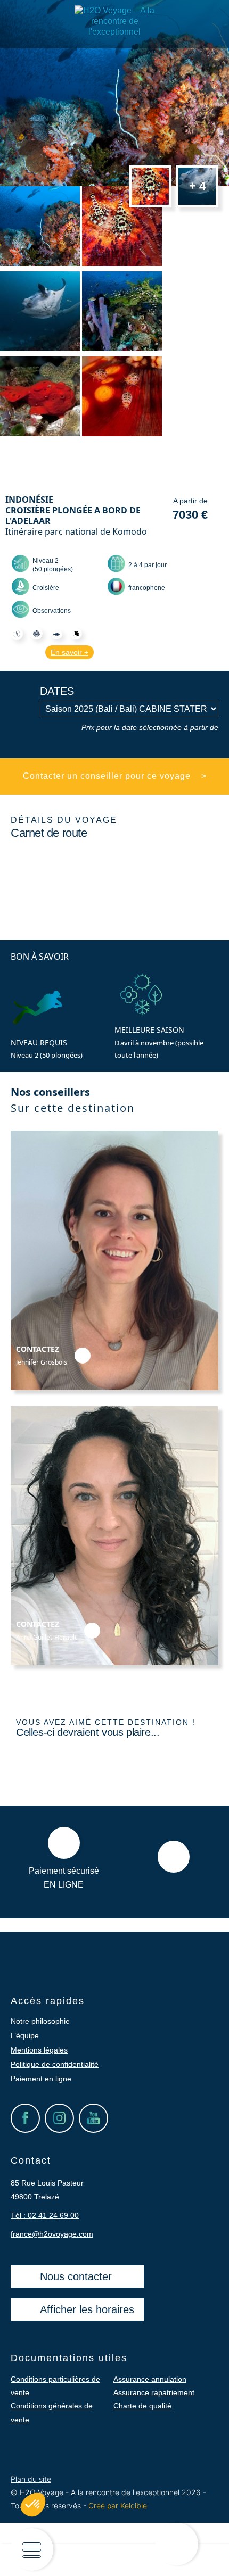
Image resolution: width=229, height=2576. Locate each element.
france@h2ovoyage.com (52, 2234)
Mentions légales (39, 2050)
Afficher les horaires (87, 2309)
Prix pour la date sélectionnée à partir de (150, 727)
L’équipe (25, 2035)
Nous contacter (76, 2276)
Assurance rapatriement (154, 2392)
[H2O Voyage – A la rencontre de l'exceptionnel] (114, 32)
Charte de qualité (142, 2406)
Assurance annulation (150, 2379)
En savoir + (69, 652)
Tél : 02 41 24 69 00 (45, 2215)
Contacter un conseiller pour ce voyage (115, 776)
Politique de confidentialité (55, 2064)
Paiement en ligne (41, 2079)
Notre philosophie (40, 2021)
